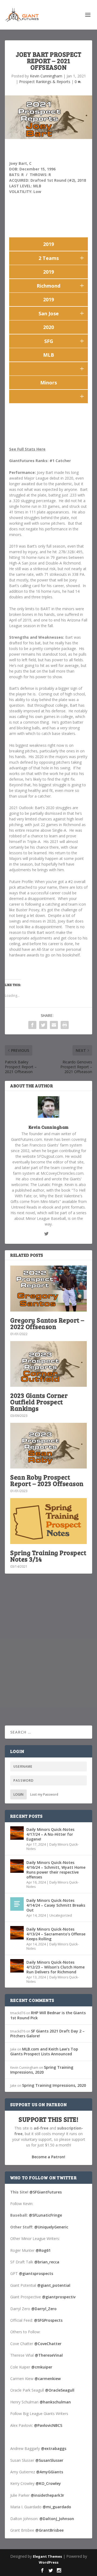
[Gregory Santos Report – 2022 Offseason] (48, 1288)
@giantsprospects (36, 2273)
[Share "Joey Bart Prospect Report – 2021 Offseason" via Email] (54, 1025)
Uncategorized (61, 1915)
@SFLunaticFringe (45, 2215)
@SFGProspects (48, 2320)
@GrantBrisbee (49, 2530)
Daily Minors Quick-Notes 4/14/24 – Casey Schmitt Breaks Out (56, 1905)
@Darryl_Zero (44, 2309)
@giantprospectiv (59, 2297)
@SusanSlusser (49, 2460)
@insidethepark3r (47, 2495)
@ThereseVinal (49, 2355)
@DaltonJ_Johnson (57, 2519)
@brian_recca (47, 2262)
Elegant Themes (47, 2556)
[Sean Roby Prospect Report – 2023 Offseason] (48, 1446)
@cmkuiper (42, 2367)
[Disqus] (48, 1657)
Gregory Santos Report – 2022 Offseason (47, 1323)
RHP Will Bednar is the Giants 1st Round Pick (48, 2015)
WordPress (49, 2562)
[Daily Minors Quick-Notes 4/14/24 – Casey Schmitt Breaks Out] (17, 1904)
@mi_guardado (57, 2507)
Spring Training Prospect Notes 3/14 (48, 1556)
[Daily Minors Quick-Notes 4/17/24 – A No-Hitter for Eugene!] (17, 1833)
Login (18, 1794)
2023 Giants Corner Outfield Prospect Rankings (39, 1402)
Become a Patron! (48, 2157)
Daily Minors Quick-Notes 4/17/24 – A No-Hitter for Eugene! (50, 1834)
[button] (82, 258)
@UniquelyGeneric (51, 2227)
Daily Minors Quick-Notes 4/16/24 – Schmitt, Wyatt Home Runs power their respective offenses (56, 1870)
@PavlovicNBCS (48, 2425)
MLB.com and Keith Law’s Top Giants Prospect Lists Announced (44, 2051)
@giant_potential (54, 2285)
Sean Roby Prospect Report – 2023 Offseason (47, 1480)
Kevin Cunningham (46, 76)
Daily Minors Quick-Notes (53, 1847)
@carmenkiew (48, 2379)
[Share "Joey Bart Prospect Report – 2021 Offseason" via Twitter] (43, 1025)
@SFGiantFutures (46, 2192)
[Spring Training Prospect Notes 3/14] (48, 1521)
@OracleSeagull (60, 2390)
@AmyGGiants (50, 2472)
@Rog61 (43, 2250)
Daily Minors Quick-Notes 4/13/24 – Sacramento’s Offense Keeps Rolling (56, 1934)
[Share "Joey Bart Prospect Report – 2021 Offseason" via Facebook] (32, 1025)
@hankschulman (55, 2402)
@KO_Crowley (48, 2483)
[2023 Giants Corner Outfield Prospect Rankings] (48, 1364)
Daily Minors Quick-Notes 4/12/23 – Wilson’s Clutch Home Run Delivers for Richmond (56, 1967)
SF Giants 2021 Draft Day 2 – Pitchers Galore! (47, 2033)
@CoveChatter (48, 2344)
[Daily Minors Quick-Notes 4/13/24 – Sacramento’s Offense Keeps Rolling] (17, 1933)
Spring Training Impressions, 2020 (42, 2070)
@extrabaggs (54, 2448)
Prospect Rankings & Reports (45, 82)
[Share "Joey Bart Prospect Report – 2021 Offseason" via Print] (65, 1025)
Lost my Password (44, 1794)
